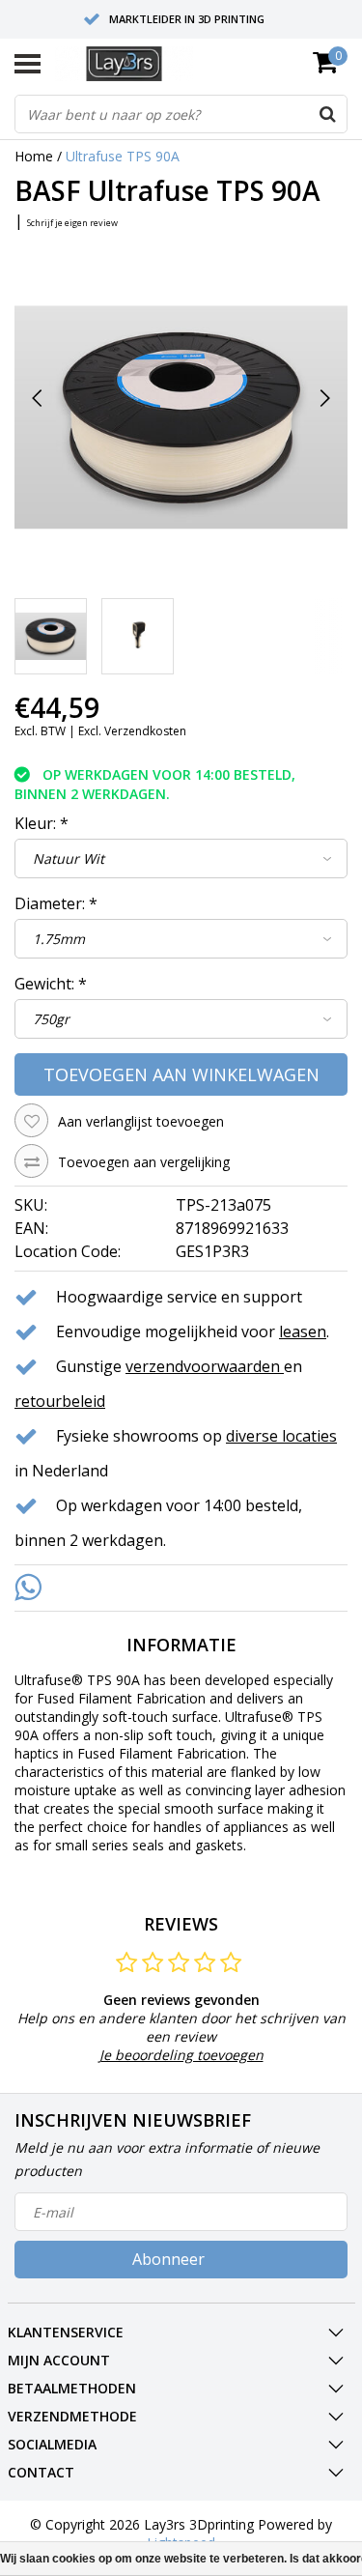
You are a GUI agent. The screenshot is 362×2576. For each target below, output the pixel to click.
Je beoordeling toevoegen (181, 2055)
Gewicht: (51, 984)
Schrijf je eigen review (72, 223)
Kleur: (42, 823)
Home (34, 156)
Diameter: (56, 903)
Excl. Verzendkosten (132, 731)
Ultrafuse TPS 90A (123, 156)
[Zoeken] (327, 114)
